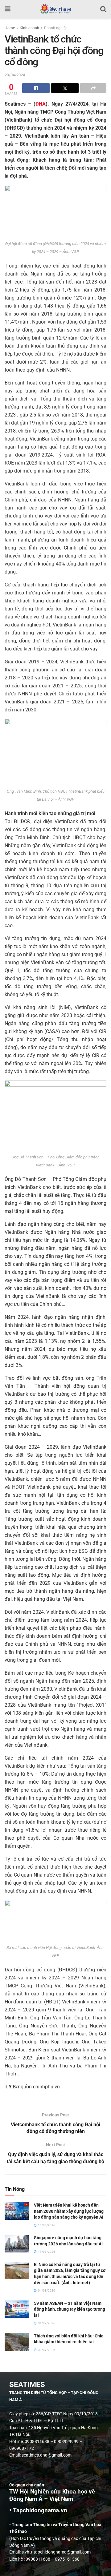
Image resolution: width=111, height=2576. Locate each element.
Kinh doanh (29, 28)
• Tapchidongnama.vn (38, 2510)
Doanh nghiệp (56, 28)
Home (10, 28)
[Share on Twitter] (65, 88)
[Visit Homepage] (55, 9)
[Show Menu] (8, 9)
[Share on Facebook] (36, 88)
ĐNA (41, 104)
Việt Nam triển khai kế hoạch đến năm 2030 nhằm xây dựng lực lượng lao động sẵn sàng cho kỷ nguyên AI (69, 2211)
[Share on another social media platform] (93, 88)
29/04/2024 (15, 75)
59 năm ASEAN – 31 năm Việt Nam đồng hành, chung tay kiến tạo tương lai (70, 2309)
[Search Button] (103, 9)
